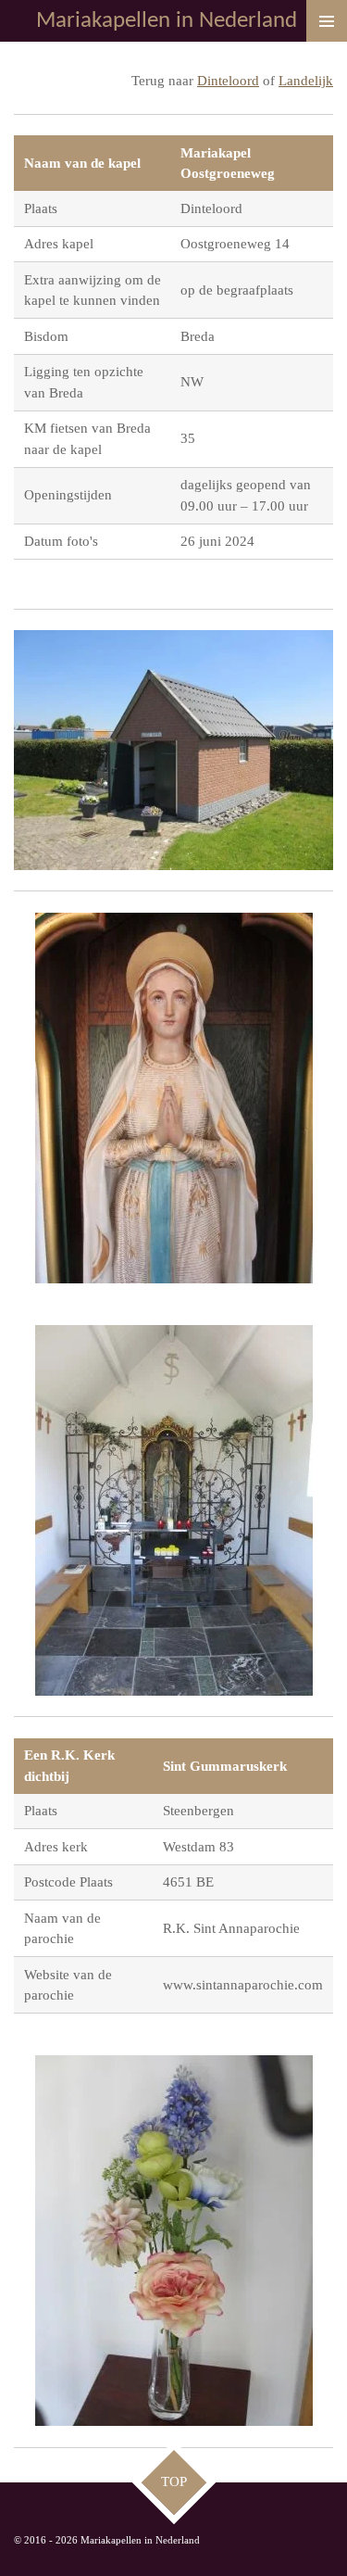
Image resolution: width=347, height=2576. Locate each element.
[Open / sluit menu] (327, 21)
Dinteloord (228, 81)
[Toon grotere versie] (173, 750)
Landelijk (306, 81)
